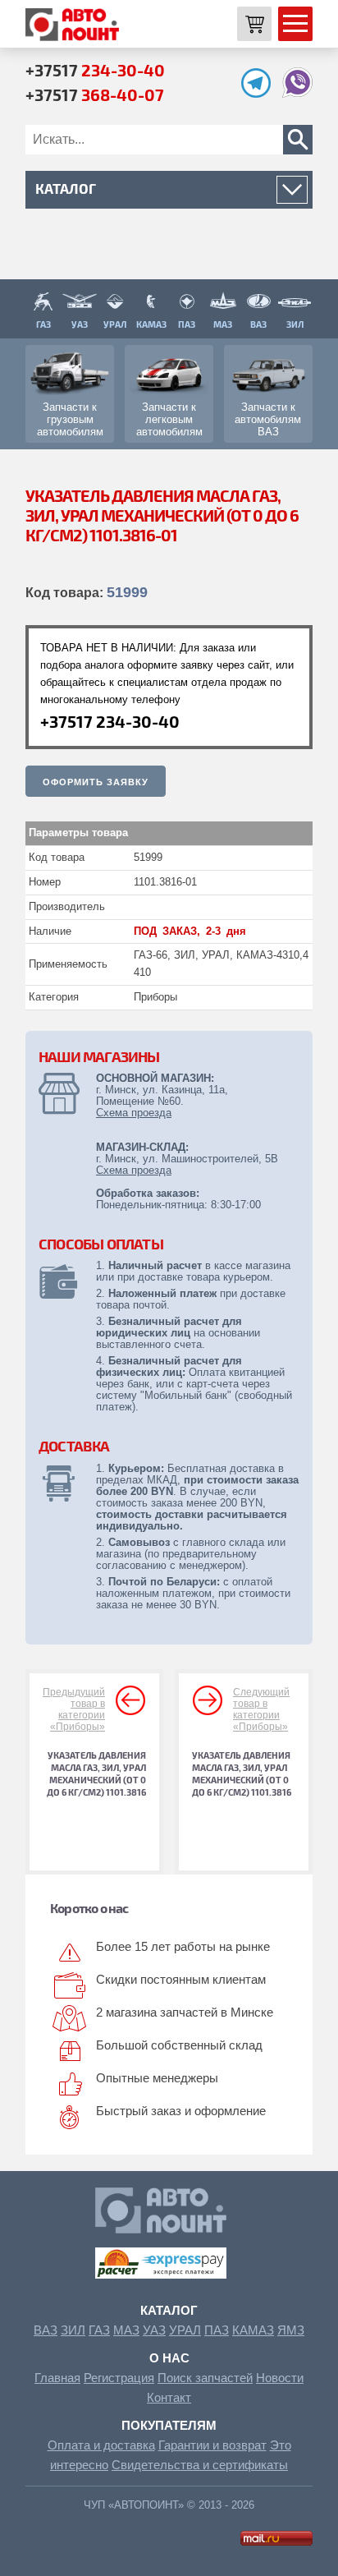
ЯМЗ (291, 2330)
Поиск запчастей (205, 2378)
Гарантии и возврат (212, 2445)
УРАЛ (185, 2330)
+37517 (95, 70)
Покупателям (169, 2425)
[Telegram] (260, 93)
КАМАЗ (253, 2330)
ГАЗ (99, 2330)
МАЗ (126, 2330)
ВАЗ (46, 2330)
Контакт (169, 2397)
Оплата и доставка (101, 2445)
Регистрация (119, 2378)
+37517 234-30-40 (110, 721)
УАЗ (154, 2330)
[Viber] (297, 93)
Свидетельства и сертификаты (200, 2465)
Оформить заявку (96, 782)
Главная (57, 2378)
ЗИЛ (73, 2330)
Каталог (169, 2310)
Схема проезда (134, 1113)
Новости (280, 2378)
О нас (169, 2358)
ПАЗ (217, 2330)
